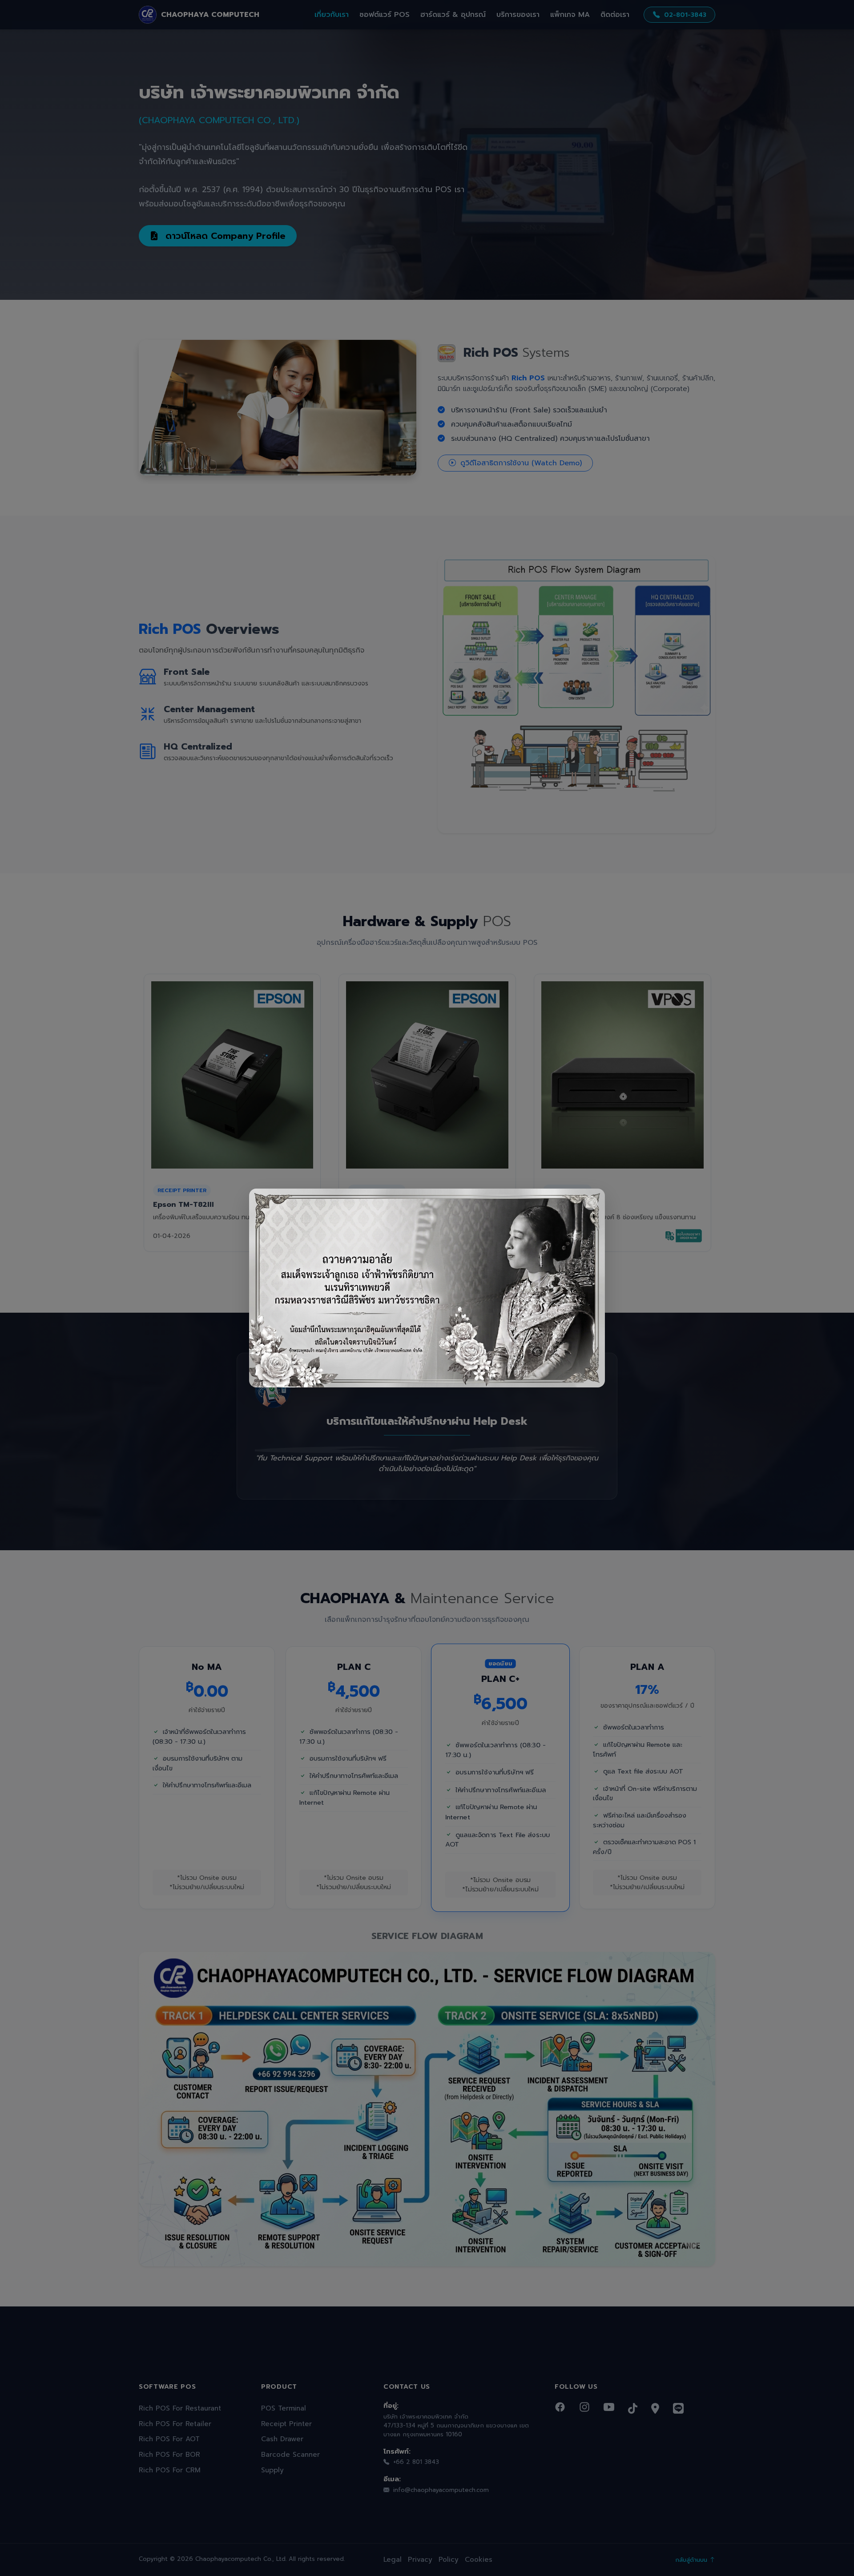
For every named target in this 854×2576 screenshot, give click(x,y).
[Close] (591, 1203)
